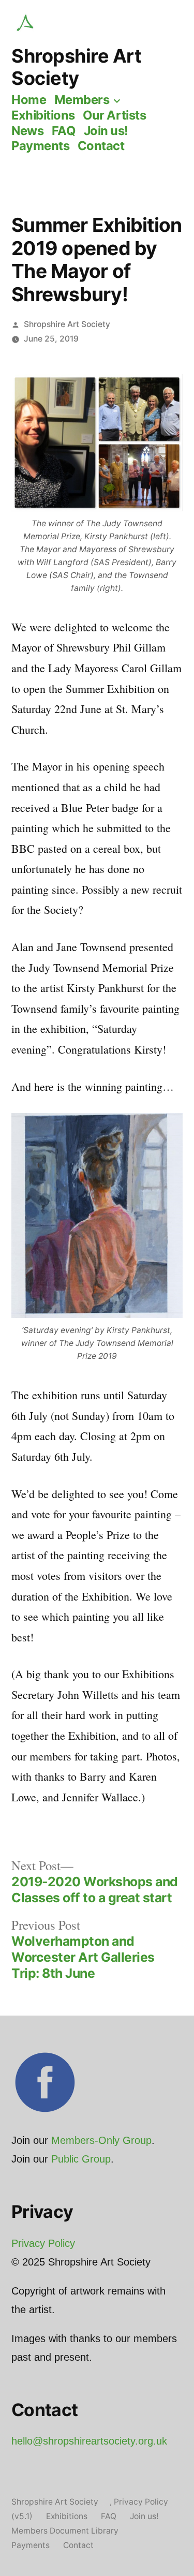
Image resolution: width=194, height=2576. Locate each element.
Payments (40, 146)
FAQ (64, 131)
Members (82, 100)
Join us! (106, 131)
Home (29, 100)
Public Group (81, 2159)
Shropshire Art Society (76, 67)
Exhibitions (43, 115)
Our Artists (114, 115)
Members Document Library (65, 2531)
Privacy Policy (43, 2243)
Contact (101, 146)
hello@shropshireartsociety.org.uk (89, 2441)
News (27, 131)
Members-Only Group (101, 2140)
